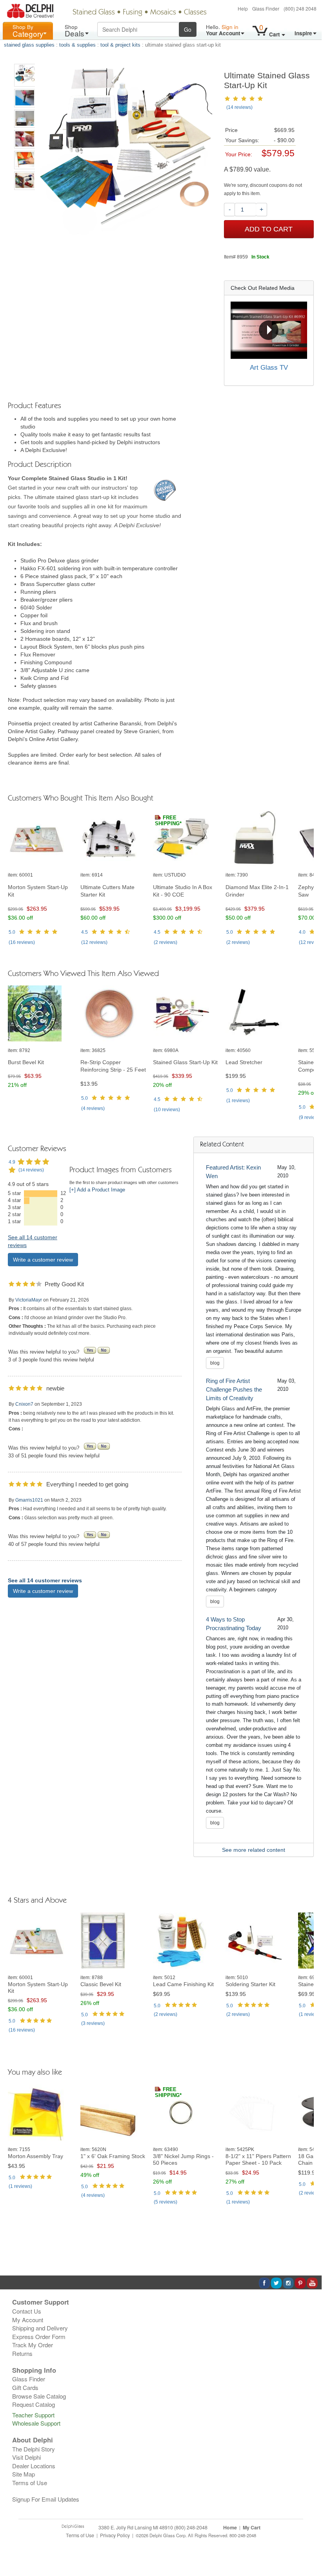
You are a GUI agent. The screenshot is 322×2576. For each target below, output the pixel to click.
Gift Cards (25, 2387)
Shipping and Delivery (40, 2328)
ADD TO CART (269, 229)
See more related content (254, 1850)
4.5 (85, 932)
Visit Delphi (26, 2457)
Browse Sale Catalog (39, 2396)
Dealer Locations (34, 2466)
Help (243, 8)
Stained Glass (94, 13)
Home (230, 2527)
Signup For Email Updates (46, 2499)
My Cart (252, 2527)
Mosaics (163, 13)
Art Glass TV (269, 368)
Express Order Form (39, 2336)
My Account (28, 2320)
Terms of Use (30, 2483)
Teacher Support (33, 2415)
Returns (22, 2353)
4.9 (12, 1162)
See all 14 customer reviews (45, 1580)
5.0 (12, 932)
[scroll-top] (310, 2539)
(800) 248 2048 (300, 8)
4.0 (302, 932)
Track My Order (33, 2345)
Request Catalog (34, 2404)
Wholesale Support (36, 2423)
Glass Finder (266, 8)
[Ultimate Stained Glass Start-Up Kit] (25, 75)
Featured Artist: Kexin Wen (233, 1172)
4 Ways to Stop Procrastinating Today (234, 1624)
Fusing (133, 13)
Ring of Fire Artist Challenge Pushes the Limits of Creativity (234, 1389)
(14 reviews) (239, 107)
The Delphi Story (34, 2449)
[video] (269, 330)
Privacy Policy (115, 2535)
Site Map (24, 2474)
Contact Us (27, 2311)
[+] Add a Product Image (97, 1190)
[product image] (41, 839)
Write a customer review (43, 1260)
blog (215, 1363)
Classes (195, 13)
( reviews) (22, 942)
